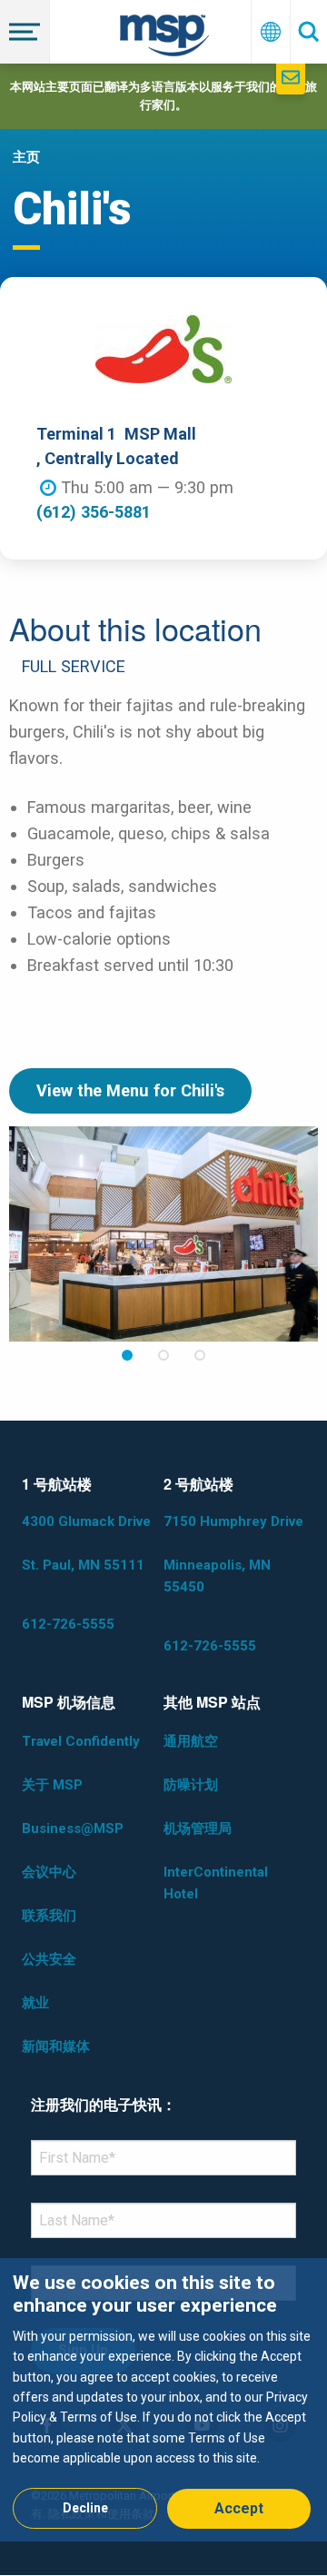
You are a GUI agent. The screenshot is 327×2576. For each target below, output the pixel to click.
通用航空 (191, 1741)
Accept (239, 2508)
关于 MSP (52, 1785)
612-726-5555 (68, 1624)
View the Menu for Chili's (130, 1090)
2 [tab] (163, 1356)
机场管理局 (198, 1828)
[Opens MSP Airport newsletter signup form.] (291, 79)
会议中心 (49, 1872)
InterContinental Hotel (216, 1883)
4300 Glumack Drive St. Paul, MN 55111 (86, 1543)
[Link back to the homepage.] (164, 39)
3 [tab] (200, 1356)
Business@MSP (73, 1828)
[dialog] (163, 2399)
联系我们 (49, 1916)
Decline (85, 2508)
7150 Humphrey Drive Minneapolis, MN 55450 (233, 1554)
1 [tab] (127, 1356)
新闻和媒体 (56, 2046)
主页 (26, 157)
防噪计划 (191, 1785)
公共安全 (49, 1959)
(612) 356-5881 (94, 512)
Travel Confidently (81, 1741)
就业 (35, 2003)
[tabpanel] (163, 1234)
